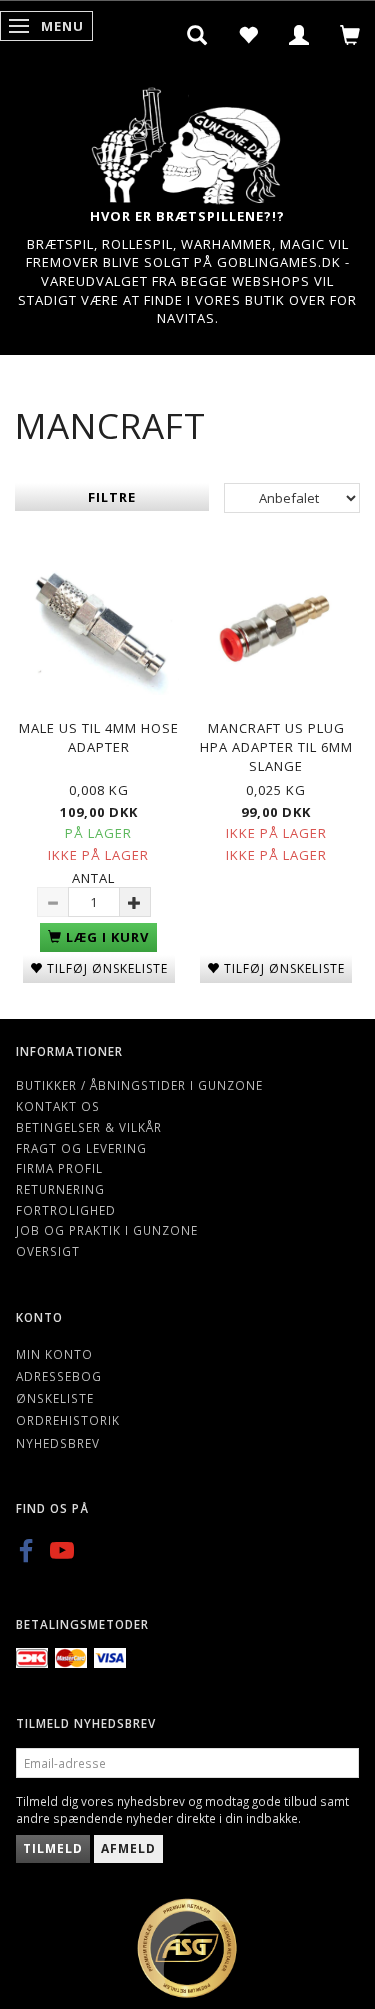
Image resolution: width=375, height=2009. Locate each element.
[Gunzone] (188, 140)
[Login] (299, 35)
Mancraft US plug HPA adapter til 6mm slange (276, 746)
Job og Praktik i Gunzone (107, 1230)
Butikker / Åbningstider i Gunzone (139, 1085)
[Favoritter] (248, 35)
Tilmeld (53, 1848)
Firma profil (59, 1168)
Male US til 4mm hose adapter (99, 737)
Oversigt (48, 1251)
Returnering (60, 1189)
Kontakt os (58, 1106)
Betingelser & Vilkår (89, 1127)
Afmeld (128, 1848)
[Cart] (350, 35)
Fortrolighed (66, 1210)
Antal (93, 878)
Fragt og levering (81, 1148)
